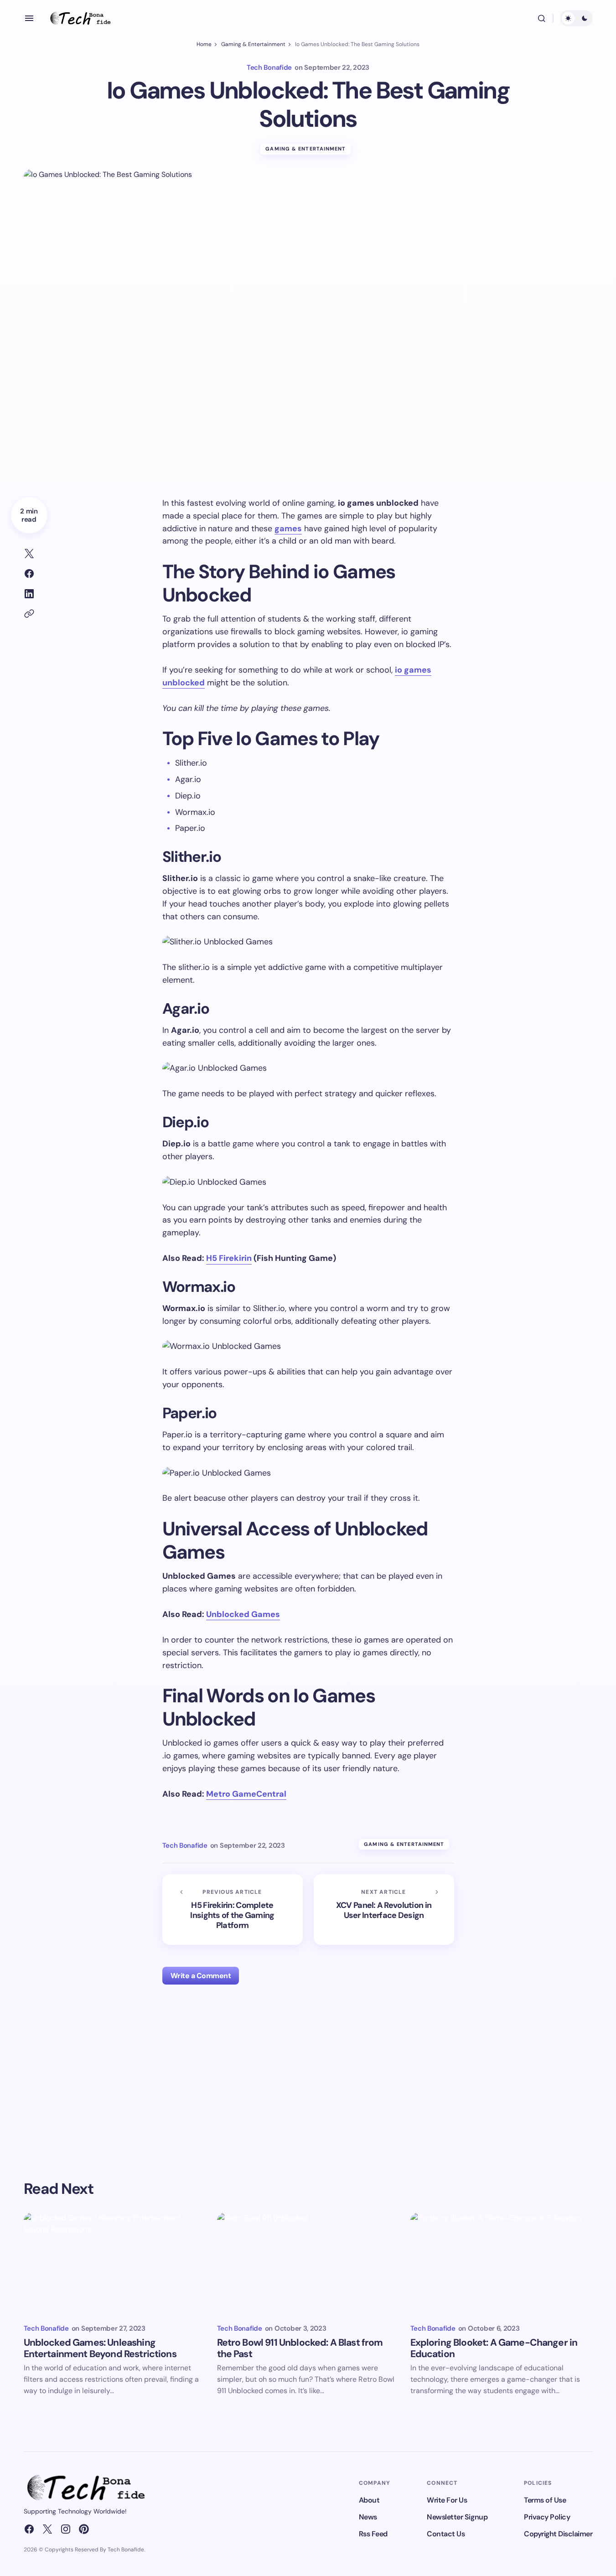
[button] (29, 18)
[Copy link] (29, 614)
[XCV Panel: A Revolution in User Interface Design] (384, 1910)
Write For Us (447, 2500)
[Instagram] (66, 2529)
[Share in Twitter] (29, 554)
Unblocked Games (243, 1614)
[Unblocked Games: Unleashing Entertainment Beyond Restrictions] (115, 2264)
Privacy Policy (547, 2517)
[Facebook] (29, 2529)
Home (204, 44)
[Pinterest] (84, 2529)
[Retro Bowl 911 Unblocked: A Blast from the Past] (308, 2264)
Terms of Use (545, 2500)
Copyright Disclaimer (558, 2534)
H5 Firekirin (229, 1258)
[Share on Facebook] (29, 574)
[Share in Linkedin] (29, 594)
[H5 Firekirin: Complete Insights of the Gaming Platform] (233, 1910)
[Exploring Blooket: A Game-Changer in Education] (502, 2264)
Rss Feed (373, 2534)
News (368, 2517)
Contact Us (446, 2534)
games (288, 529)
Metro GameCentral (246, 1794)
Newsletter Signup (457, 2517)
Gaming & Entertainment (253, 44)
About (369, 2500)
